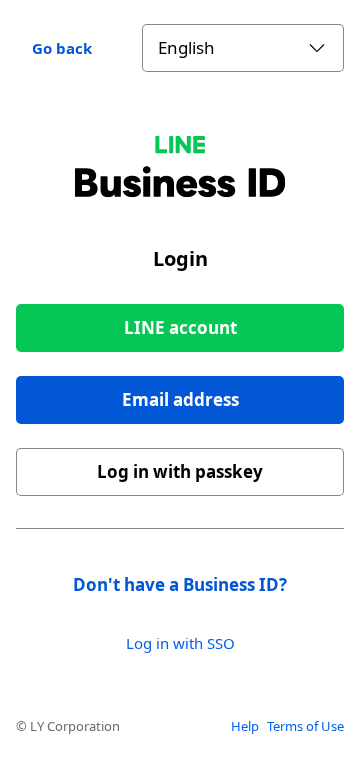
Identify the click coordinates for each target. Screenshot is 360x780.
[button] (180, 400)
